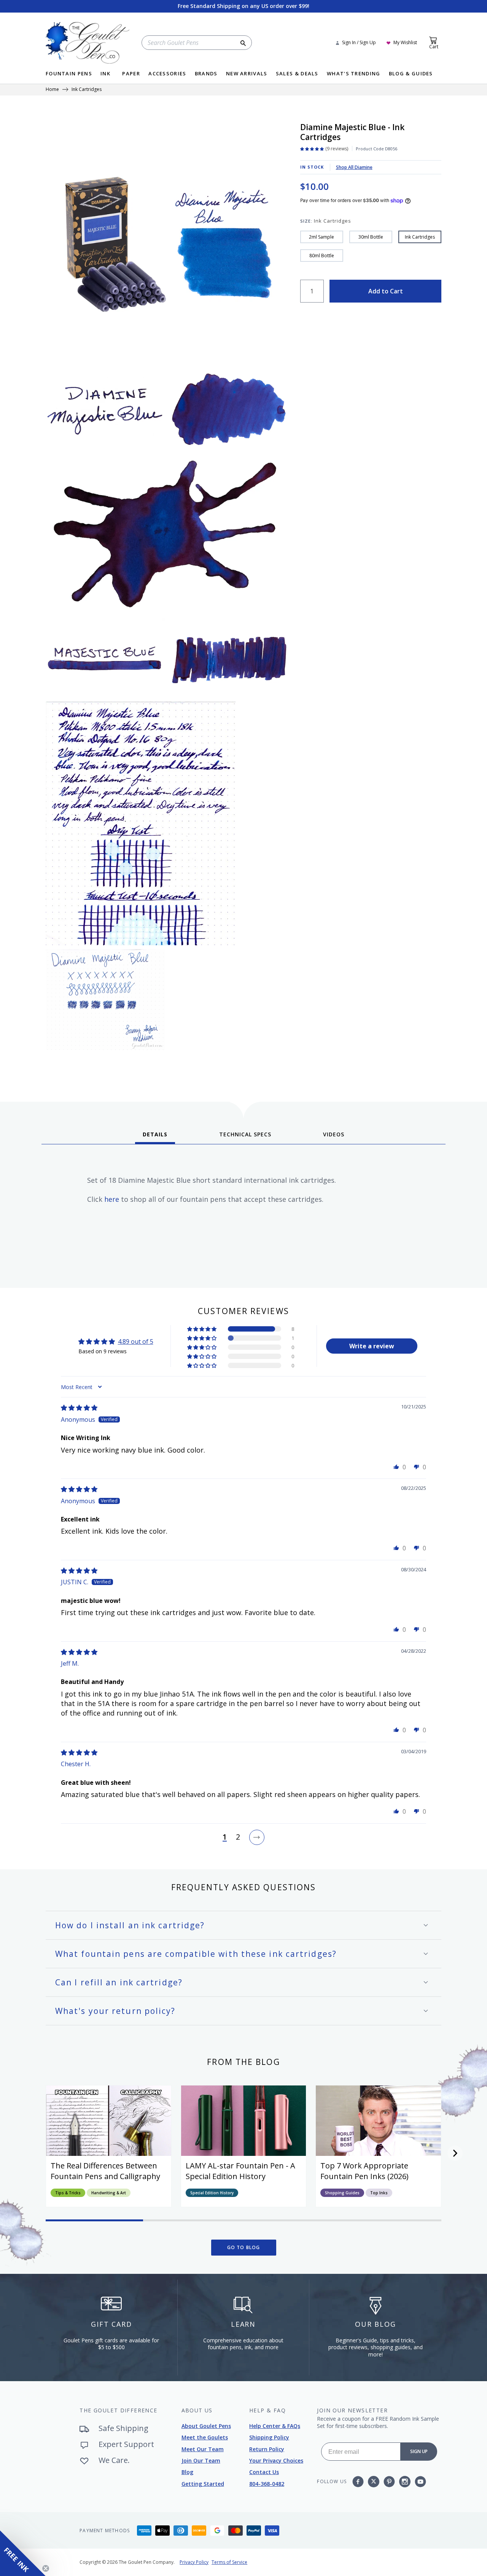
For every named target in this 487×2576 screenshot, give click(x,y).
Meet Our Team (203, 2449)
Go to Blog (244, 2247)
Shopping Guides (342, 2193)
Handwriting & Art (109, 2193)
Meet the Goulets (205, 2437)
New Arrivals (247, 74)
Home (52, 90)
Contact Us (264, 2472)
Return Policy (267, 2449)
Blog (187, 2472)
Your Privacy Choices (276, 2461)
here (112, 1199)
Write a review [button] (372, 1346)
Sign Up (419, 2451)
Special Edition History (212, 2193)
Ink (105, 74)
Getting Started (203, 2484)
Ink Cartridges (87, 90)
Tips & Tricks (68, 2193)
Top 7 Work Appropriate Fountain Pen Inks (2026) (364, 2171)
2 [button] (238, 1837)
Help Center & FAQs (275, 2426)
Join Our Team (201, 2461)
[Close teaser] (46, 2568)
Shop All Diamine (354, 167)
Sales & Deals (297, 74)
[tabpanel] (243, 1213)
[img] (79, 1408)
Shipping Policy (269, 2437)
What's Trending (354, 74)
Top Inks (379, 2193)
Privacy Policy (194, 2562)
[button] (202, 1329)
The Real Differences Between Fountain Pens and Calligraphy (105, 2171)
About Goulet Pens (206, 2426)
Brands (206, 74)
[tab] (155, 1137)
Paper (131, 74)
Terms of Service (229, 2562)
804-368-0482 (267, 2484)
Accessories (167, 74)
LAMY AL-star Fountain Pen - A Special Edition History (240, 2171)
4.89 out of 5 (136, 1341)
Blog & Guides (411, 74)
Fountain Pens (69, 74)
